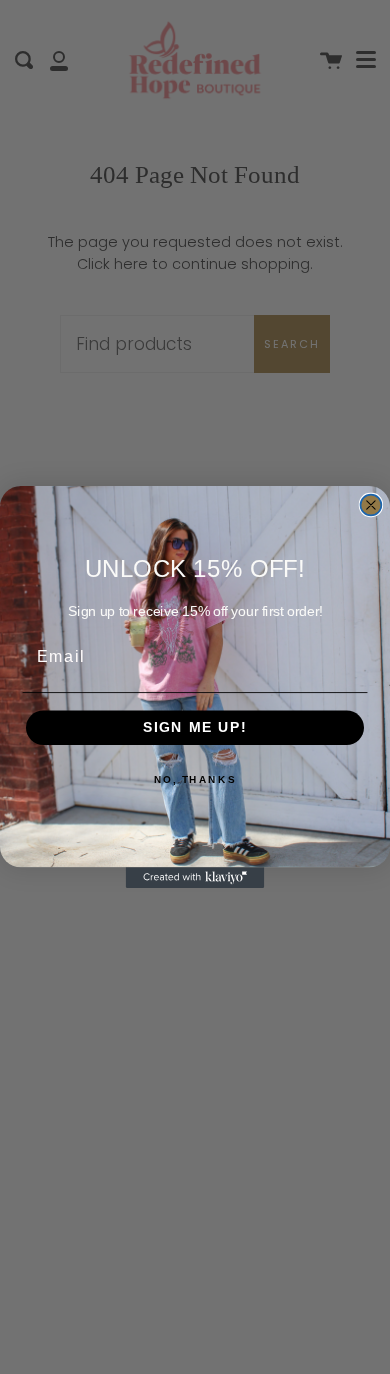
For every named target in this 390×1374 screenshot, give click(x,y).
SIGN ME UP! (195, 727)
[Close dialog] (371, 505)
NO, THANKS (195, 779)
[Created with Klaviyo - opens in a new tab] (195, 877)
